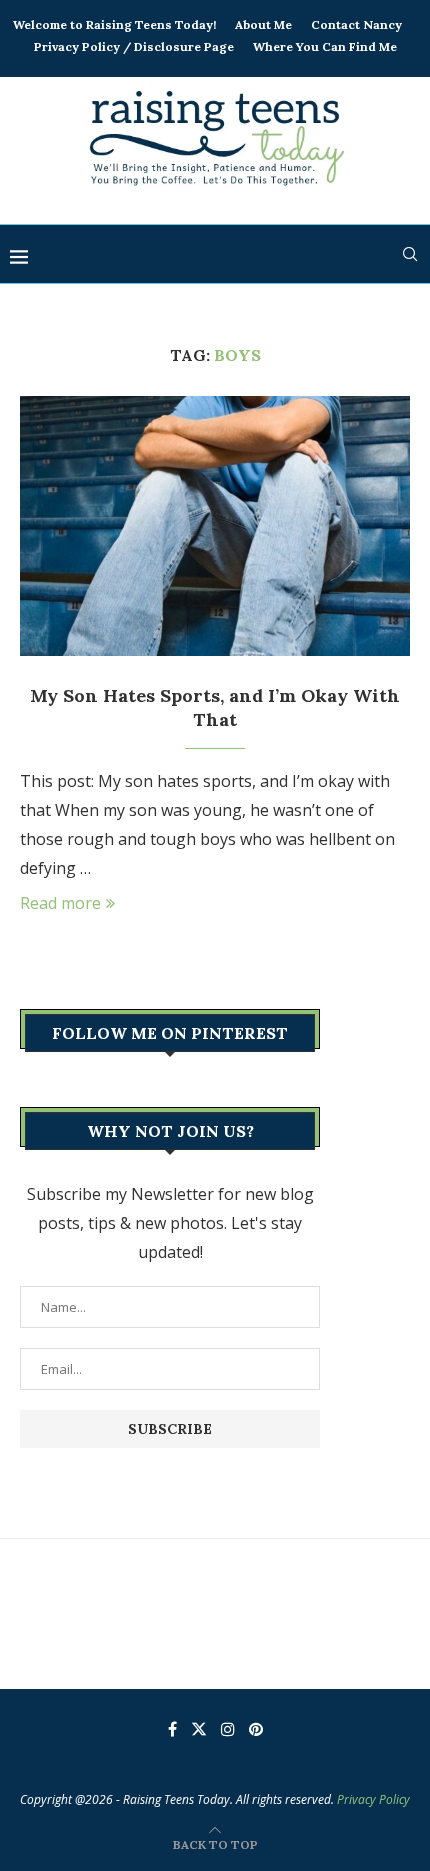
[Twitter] (199, 1729)
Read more (60, 903)
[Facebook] (172, 1729)
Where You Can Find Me (325, 46)
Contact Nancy (356, 24)
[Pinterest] (256, 1729)
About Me (263, 24)
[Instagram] (228, 1729)
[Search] (410, 254)
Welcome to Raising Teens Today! (114, 24)
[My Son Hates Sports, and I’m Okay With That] (215, 526)
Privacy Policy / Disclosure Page (134, 46)
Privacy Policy (373, 1799)
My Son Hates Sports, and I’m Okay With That (215, 707)
